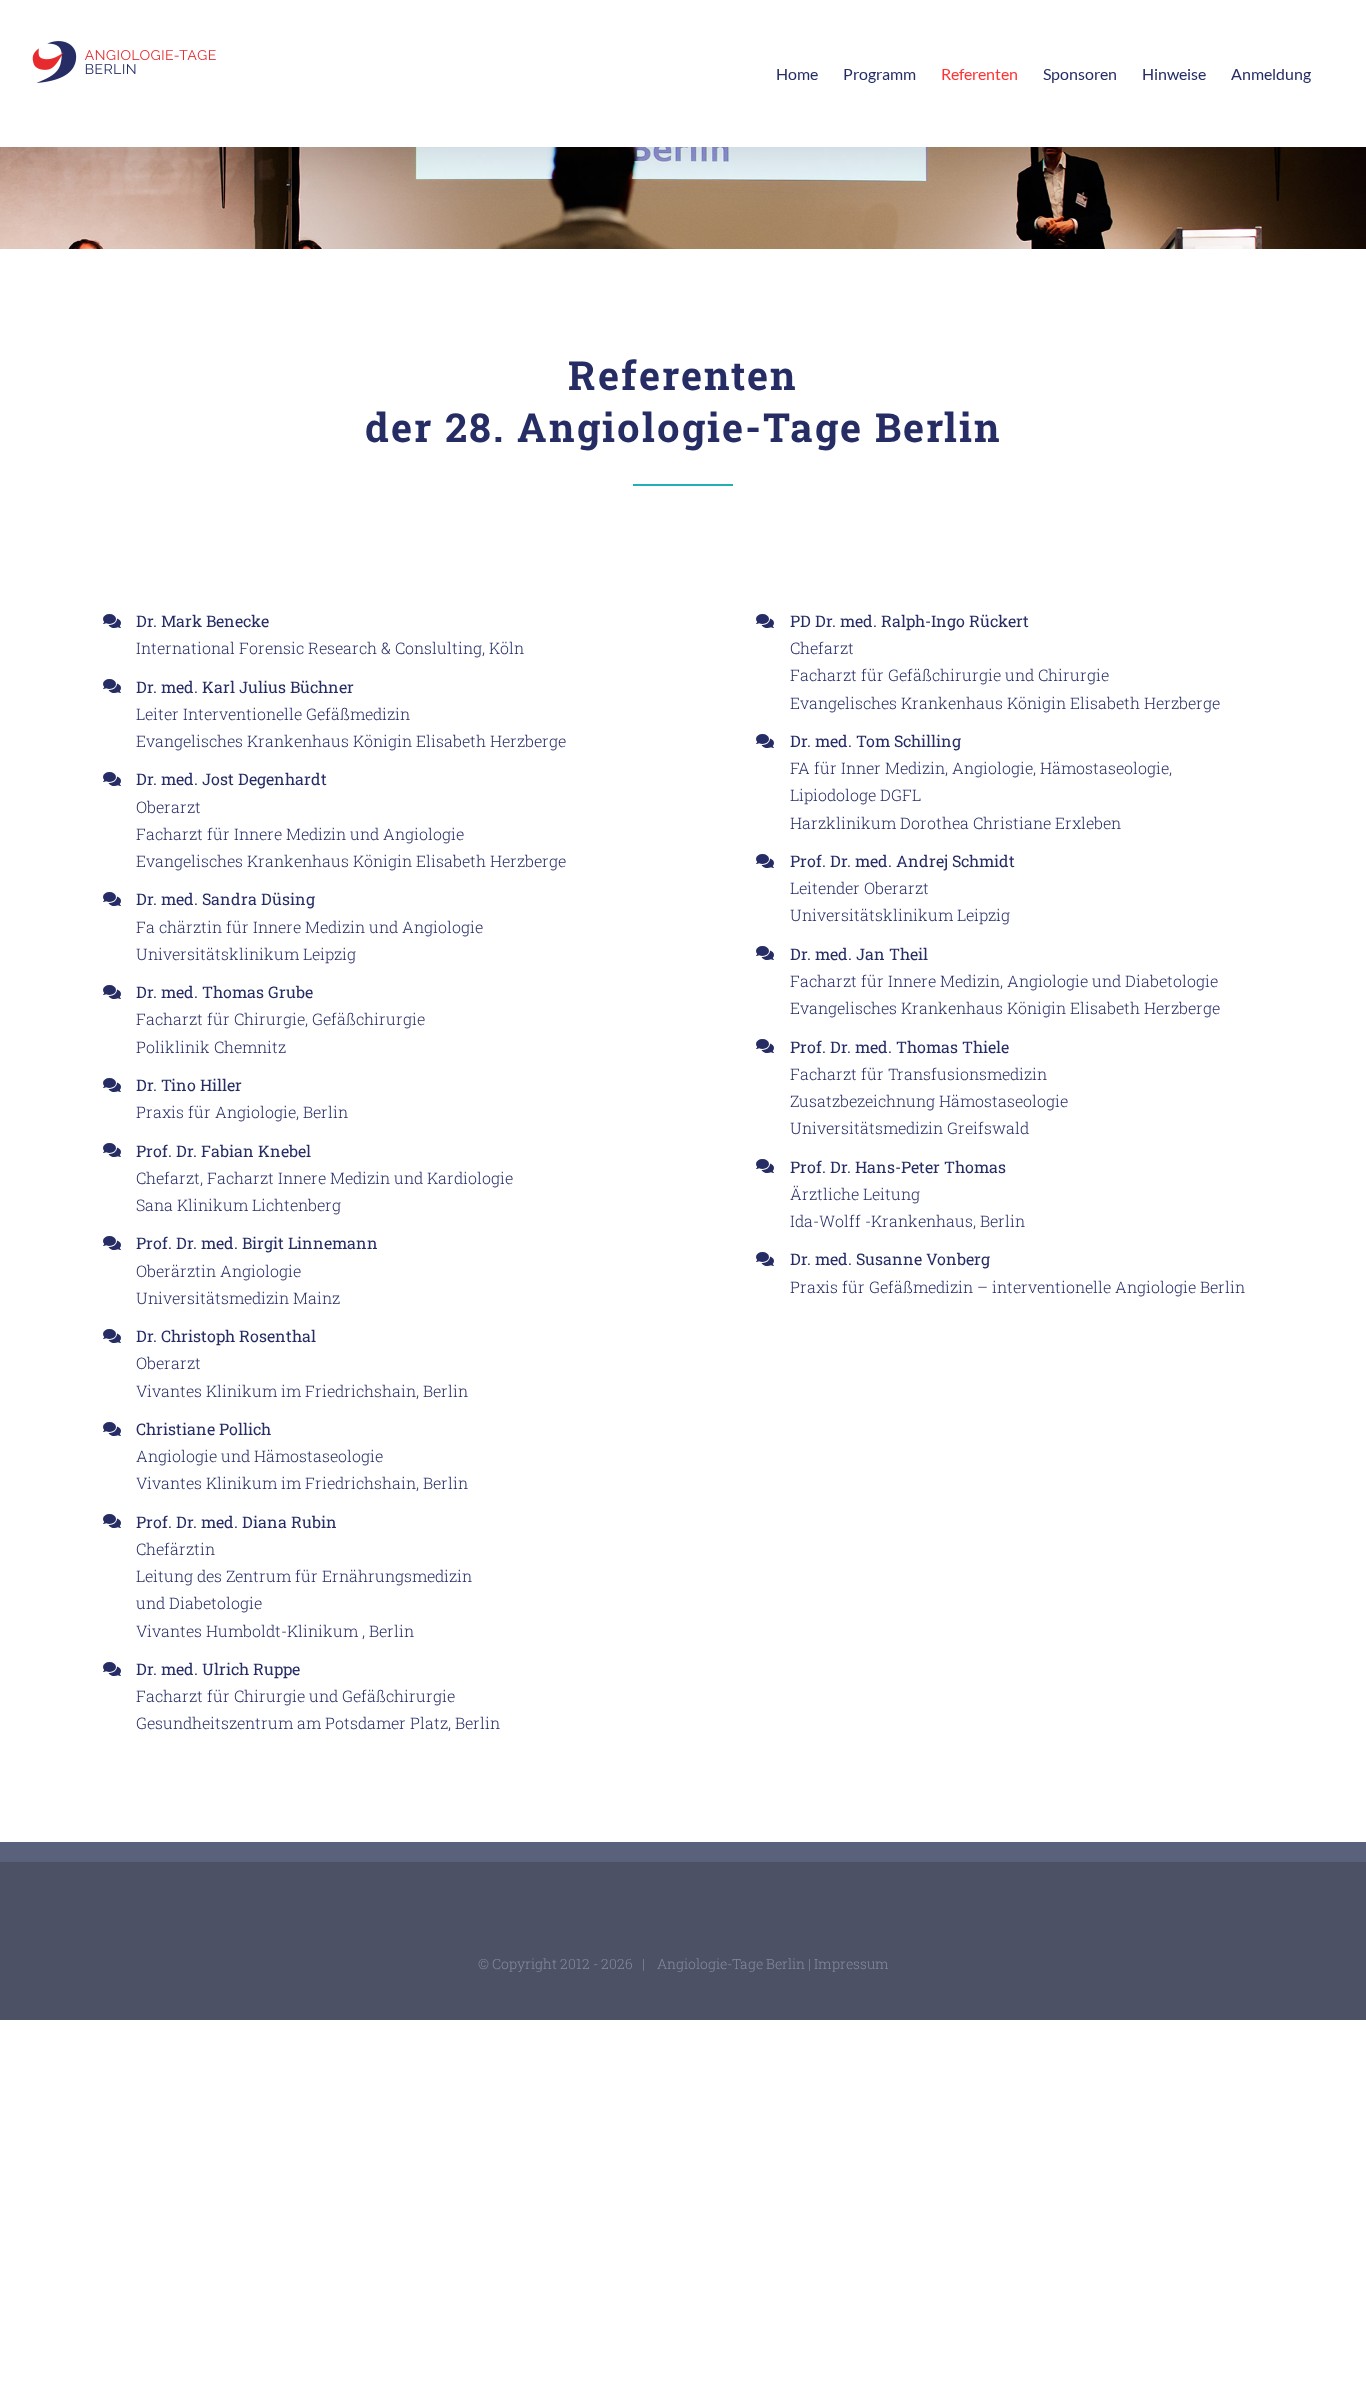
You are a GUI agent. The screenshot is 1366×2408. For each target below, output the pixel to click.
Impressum (851, 1963)
